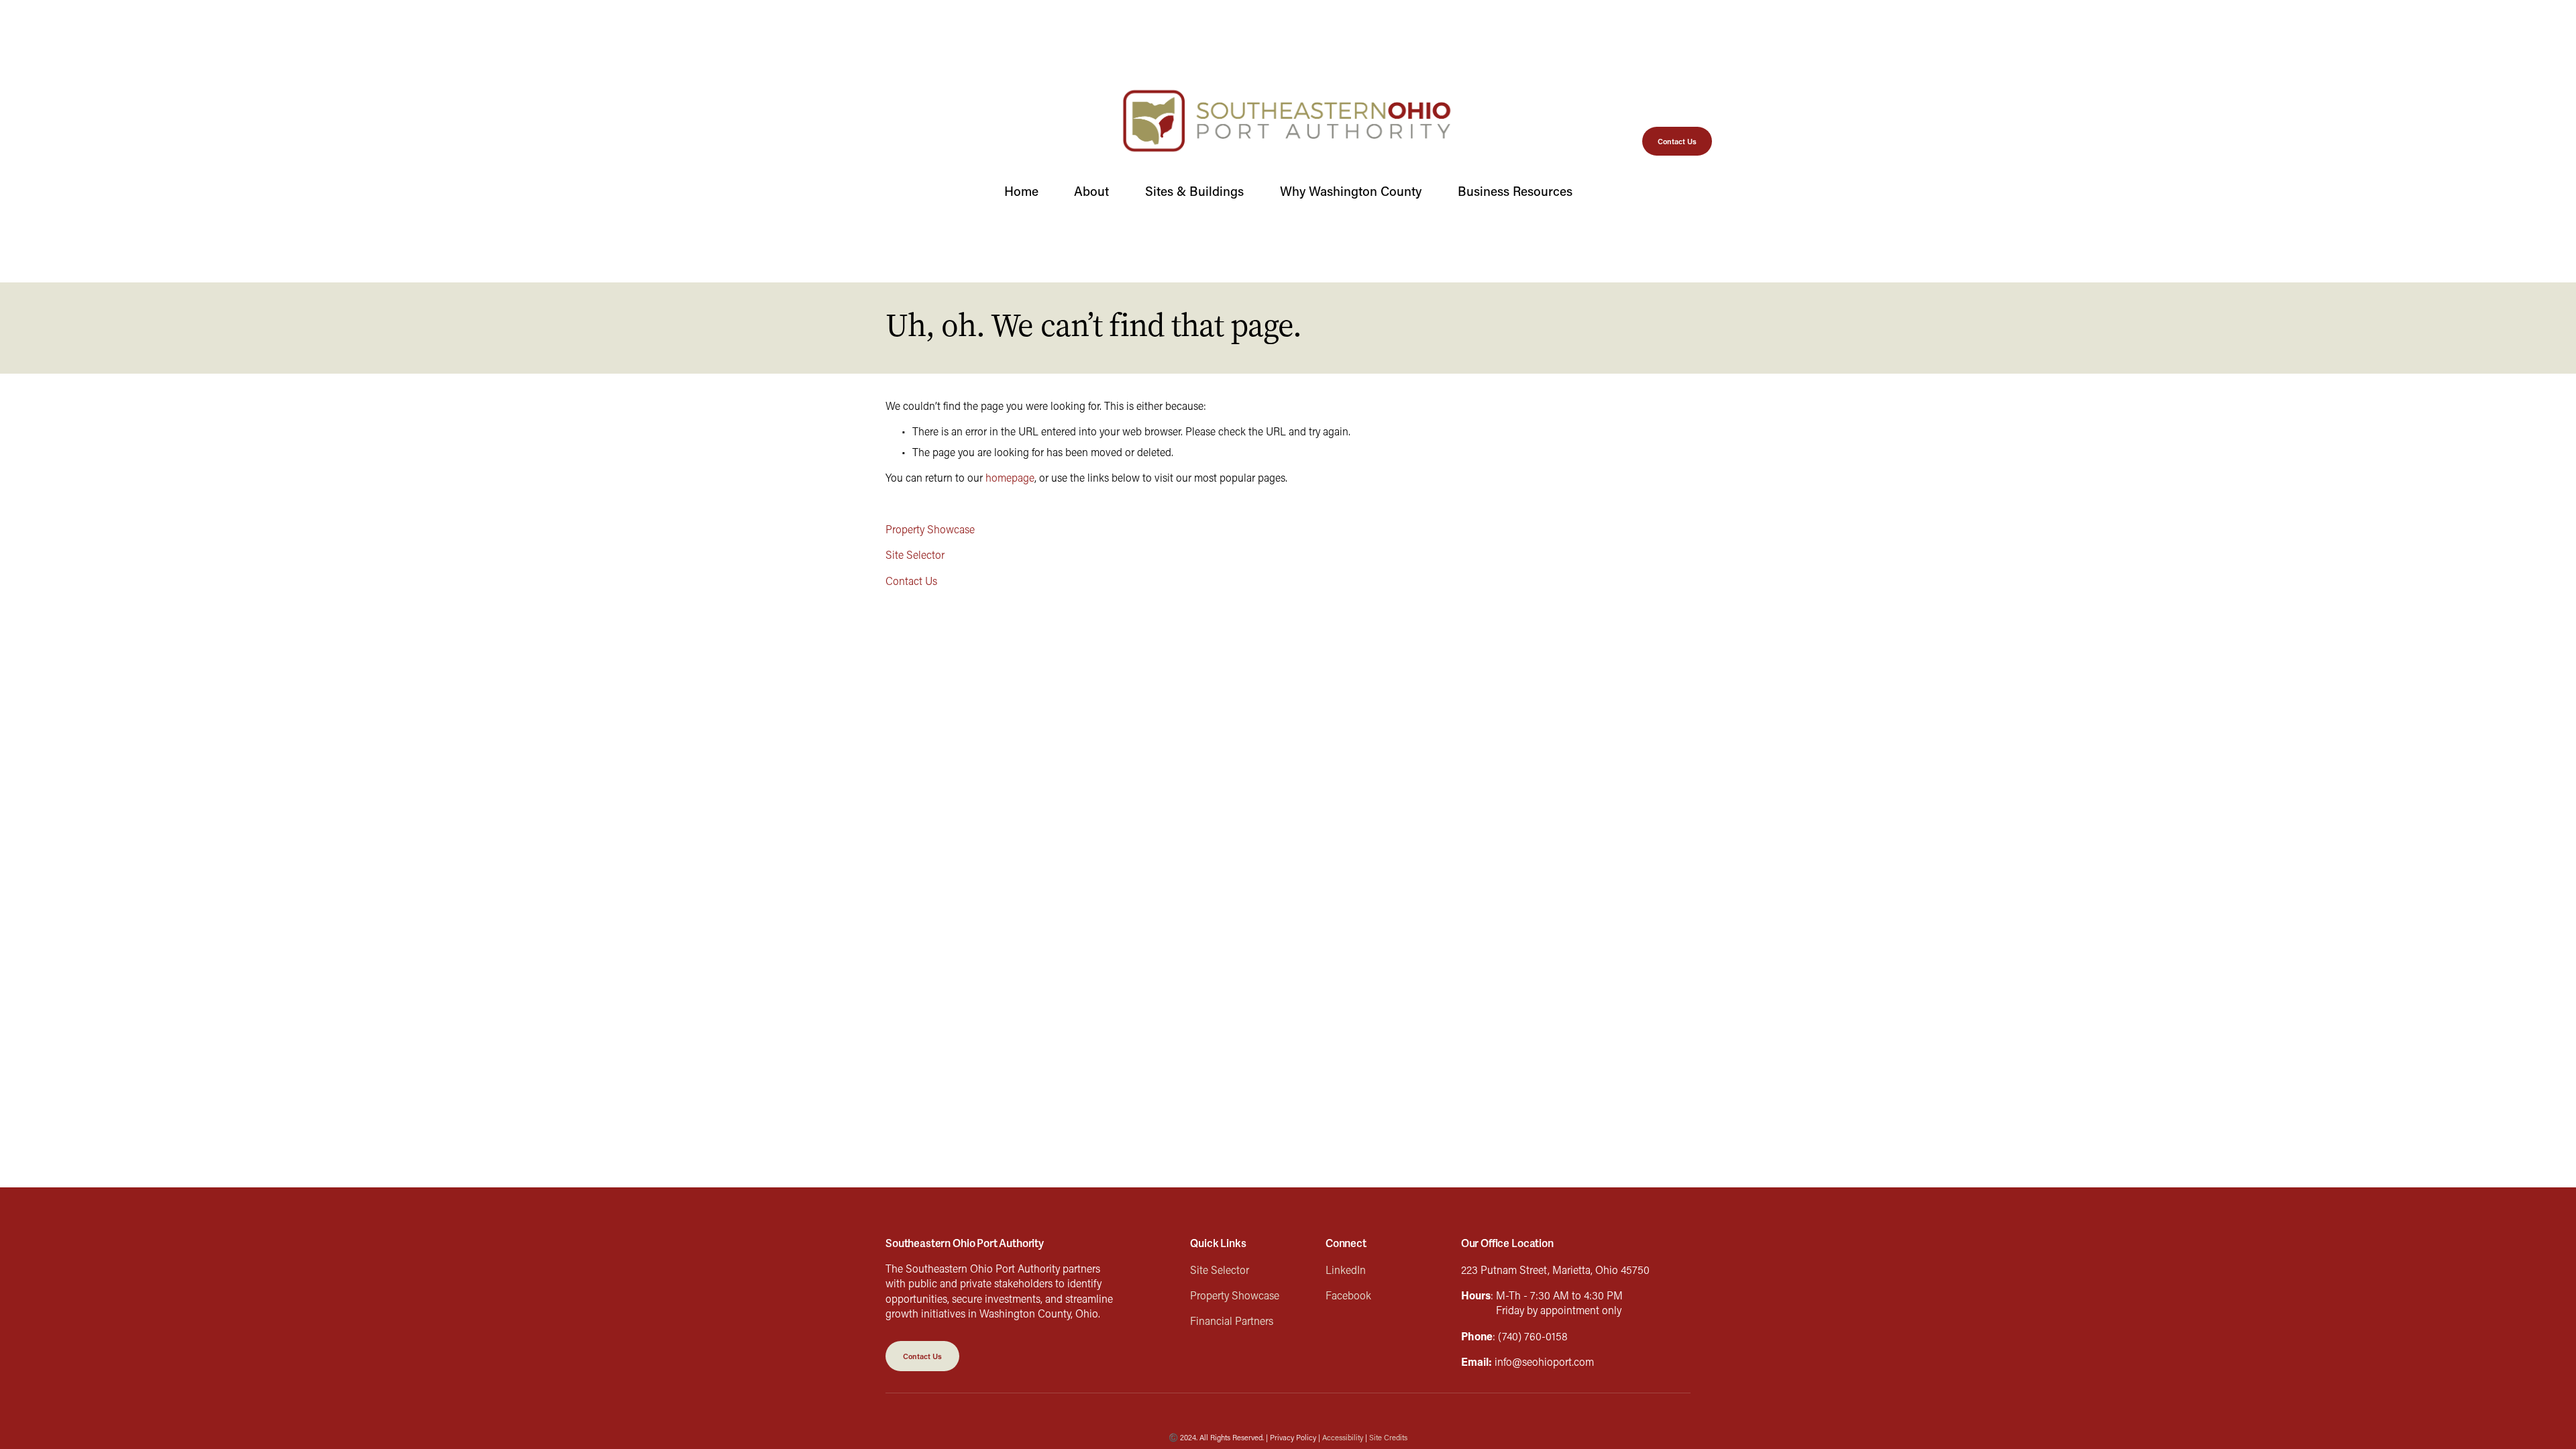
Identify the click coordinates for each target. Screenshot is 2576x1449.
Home (1021, 191)
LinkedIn (1346, 1270)
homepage (1010, 477)
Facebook (1348, 1295)
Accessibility (1343, 1437)
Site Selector (915, 554)
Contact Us (1677, 141)
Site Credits (1388, 1437)
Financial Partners (1232, 1321)
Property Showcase (930, 529)
